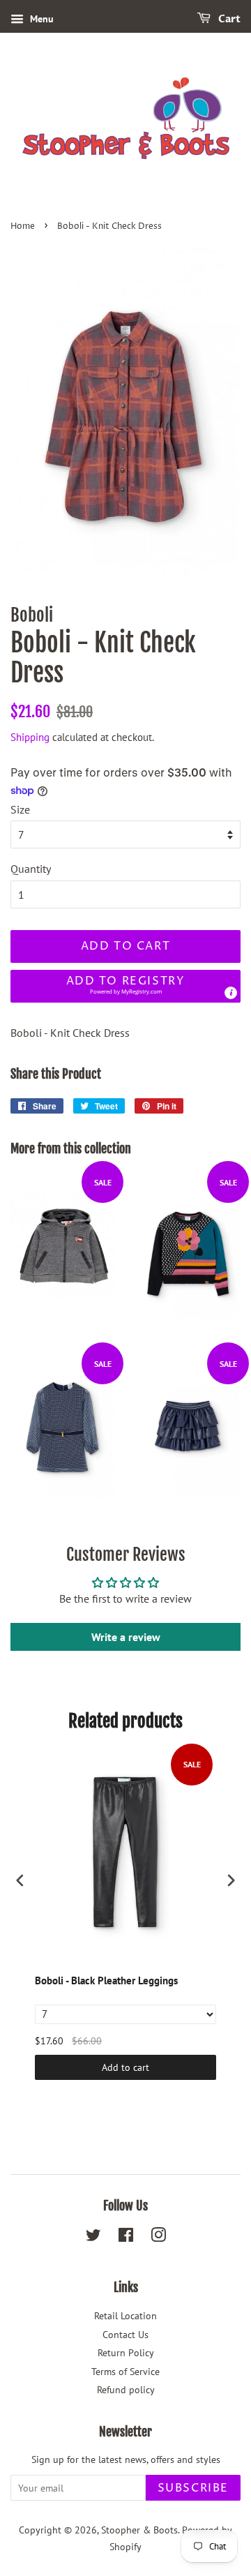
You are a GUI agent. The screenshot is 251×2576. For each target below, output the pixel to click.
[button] (125, 986)
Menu (40, 19)
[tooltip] (231, 993)
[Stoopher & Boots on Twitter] (93, 2238)
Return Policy (126, 2353)
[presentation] (20, 1880)
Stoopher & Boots (139, 2530)
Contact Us (125, 2335)
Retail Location (125, 2316)
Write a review (126, 1637)
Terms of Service (125, 2372)
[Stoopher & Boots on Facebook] (126, 2238)
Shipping (30, 737)
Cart (228, 19)
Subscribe (193, 2488)
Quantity (31, 869)
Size (20, 809)
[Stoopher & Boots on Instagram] (158, 2238)
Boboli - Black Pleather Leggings (106, 1980)
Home (23, 226)
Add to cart (125, 2067)
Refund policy (126, 2390)
